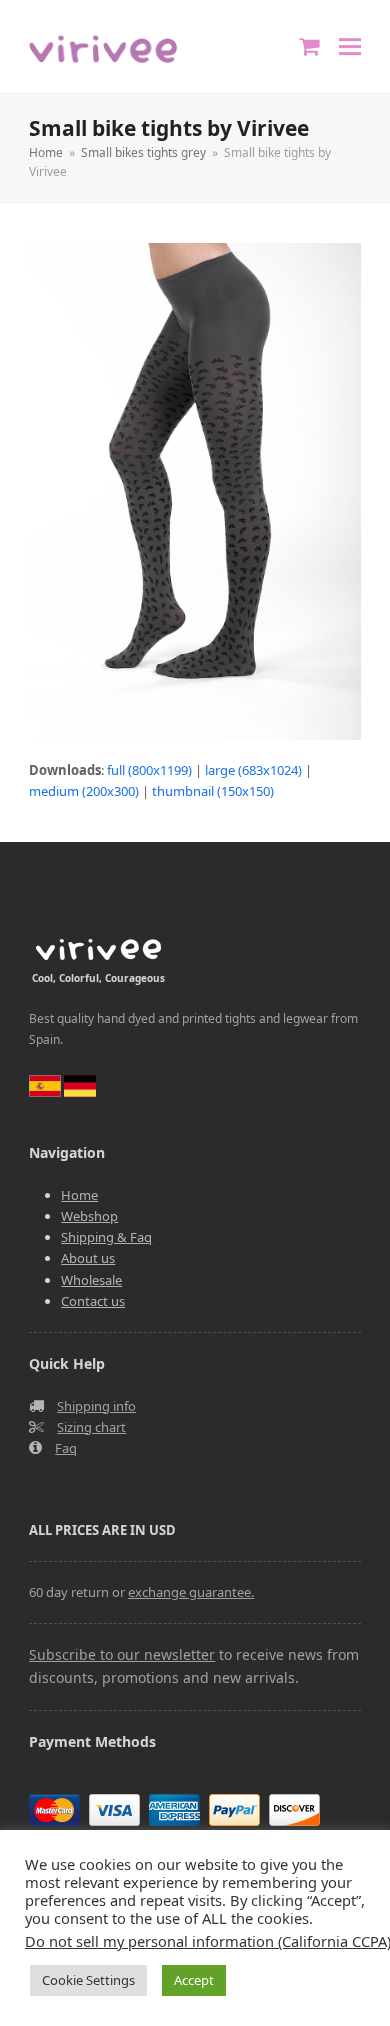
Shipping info (96, 1406)
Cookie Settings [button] (88, 1980)
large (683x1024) (253, 770)
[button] (350, 46)
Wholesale (91, 1280)
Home (79, 1195)
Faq (66, 1448)
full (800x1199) (149, 770)
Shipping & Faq (106, 1237)
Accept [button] (194, 1980)
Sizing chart (91, 1427)
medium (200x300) (84, 791)
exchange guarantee (189, 1592)
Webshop (89, 1216)
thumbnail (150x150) (213, 791)
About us (88, 1258)
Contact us (93, 1301)
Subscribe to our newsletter (122, 1654)
